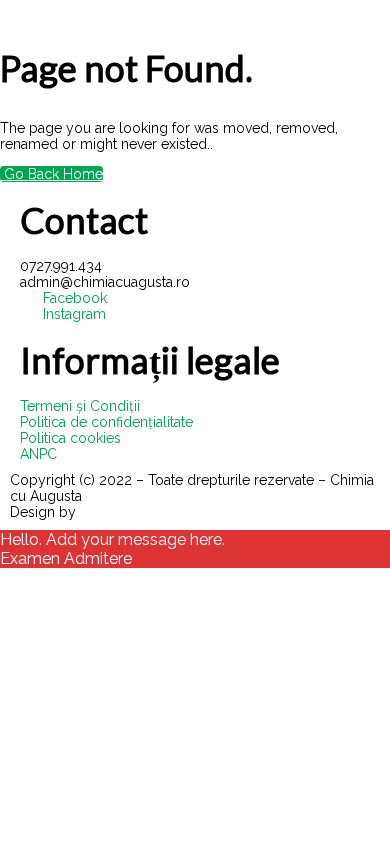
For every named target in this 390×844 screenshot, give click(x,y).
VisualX (104, 512)
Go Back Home (51, 174)
